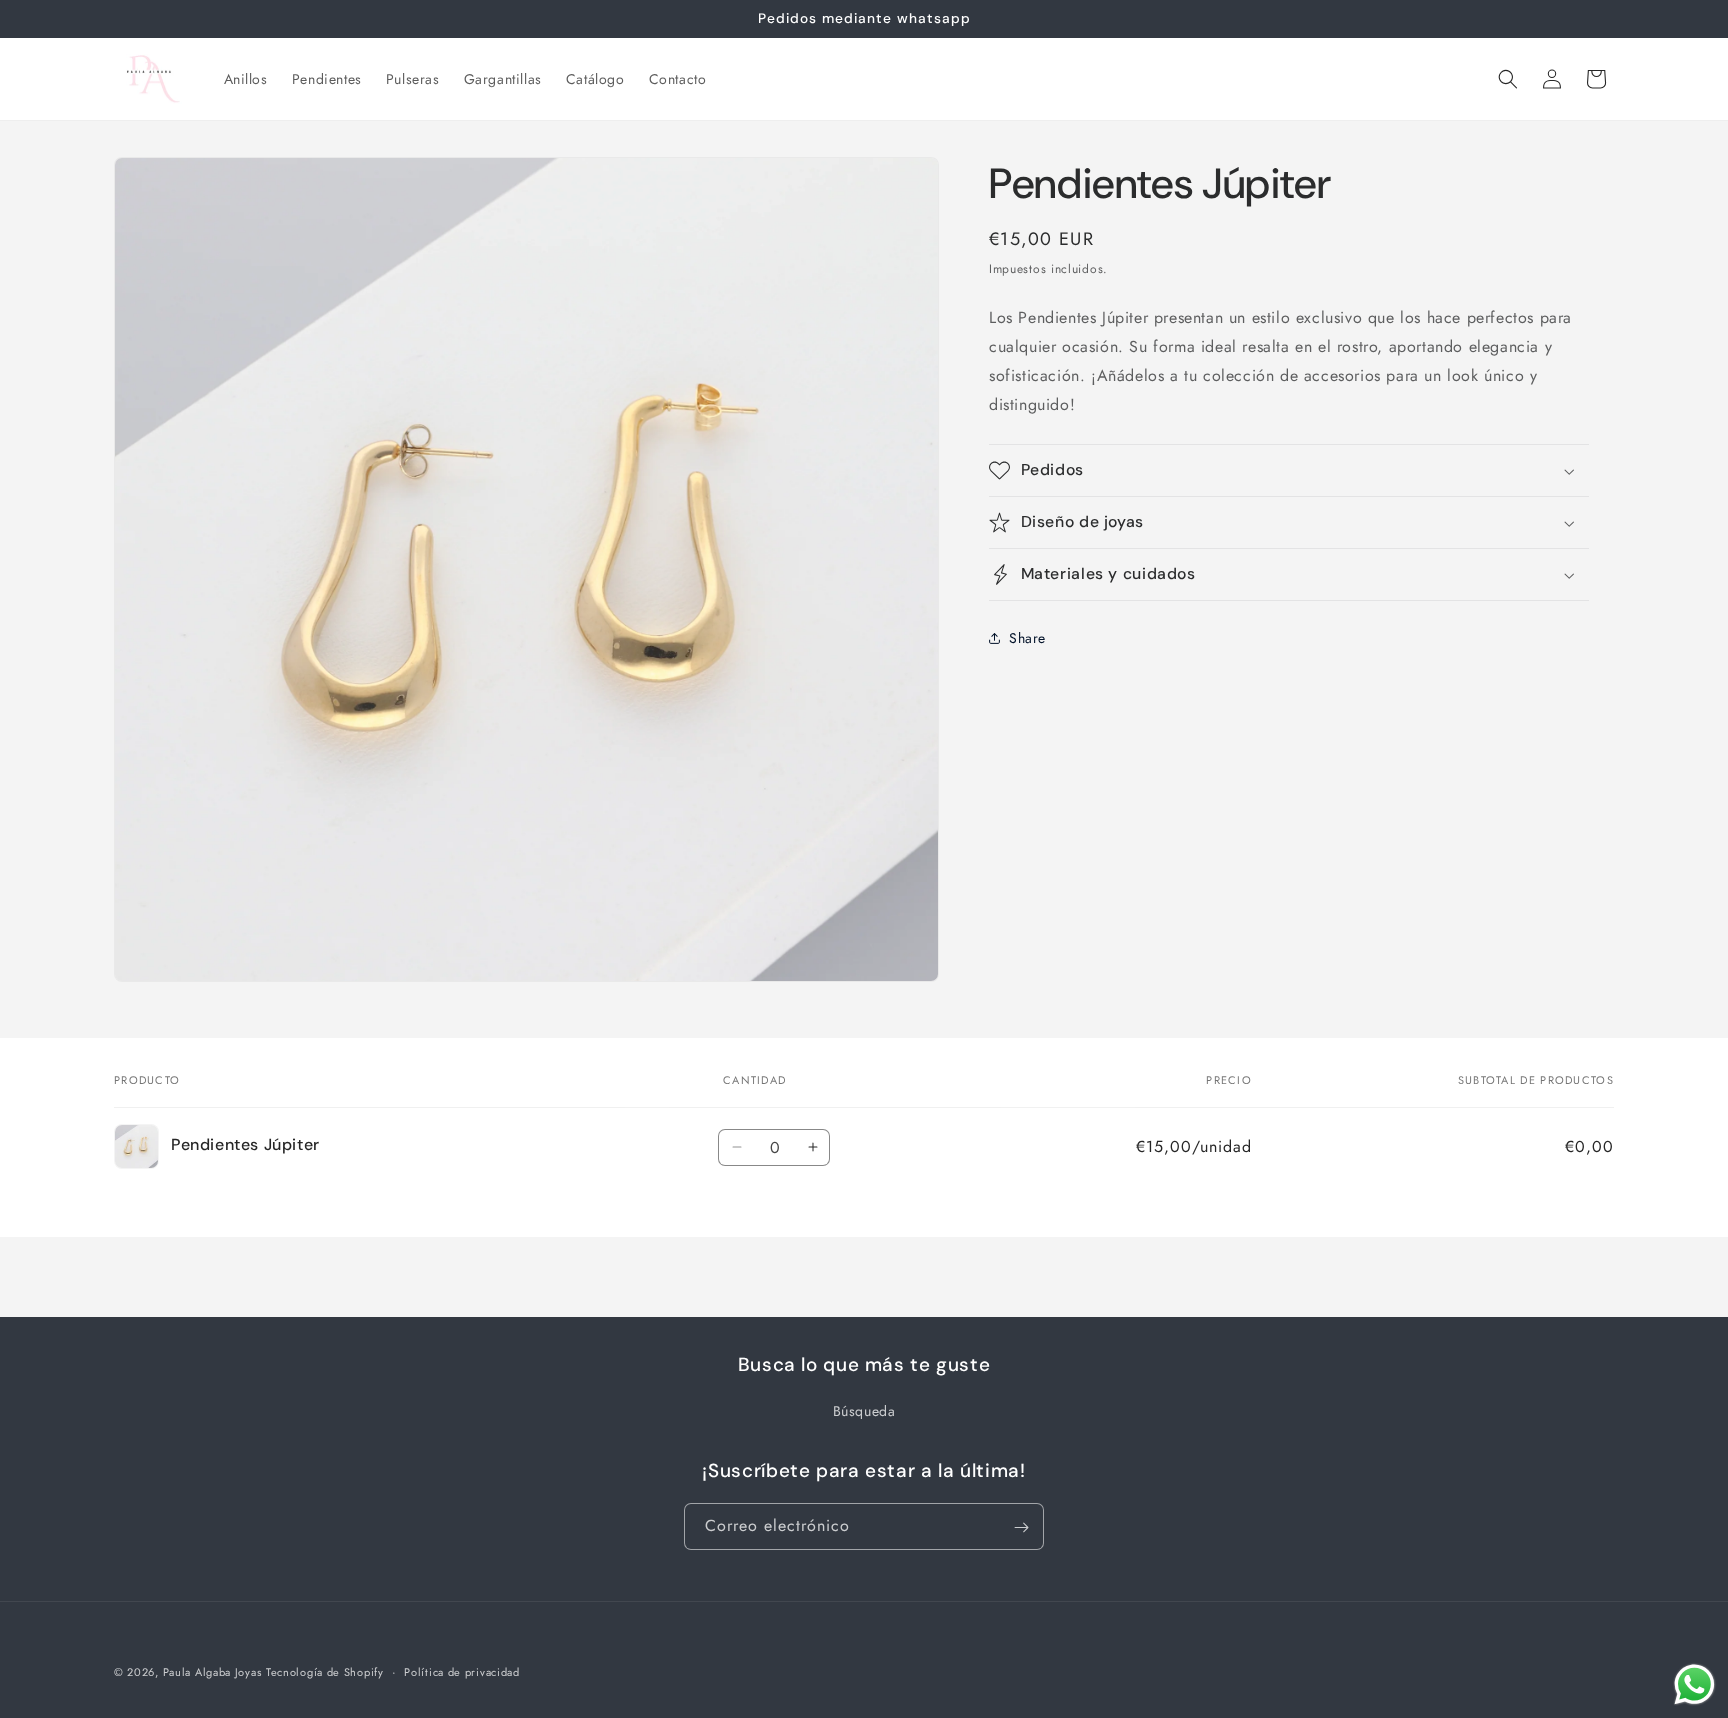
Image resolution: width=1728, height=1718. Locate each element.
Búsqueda (864, 1411)
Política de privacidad (461, 1671)
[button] (1508, 79)
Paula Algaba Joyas (212, 1672)
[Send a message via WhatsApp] (1694, 1684)
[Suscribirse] (1021, 1527)
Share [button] (1027, 637)
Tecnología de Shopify (325, 1672)
